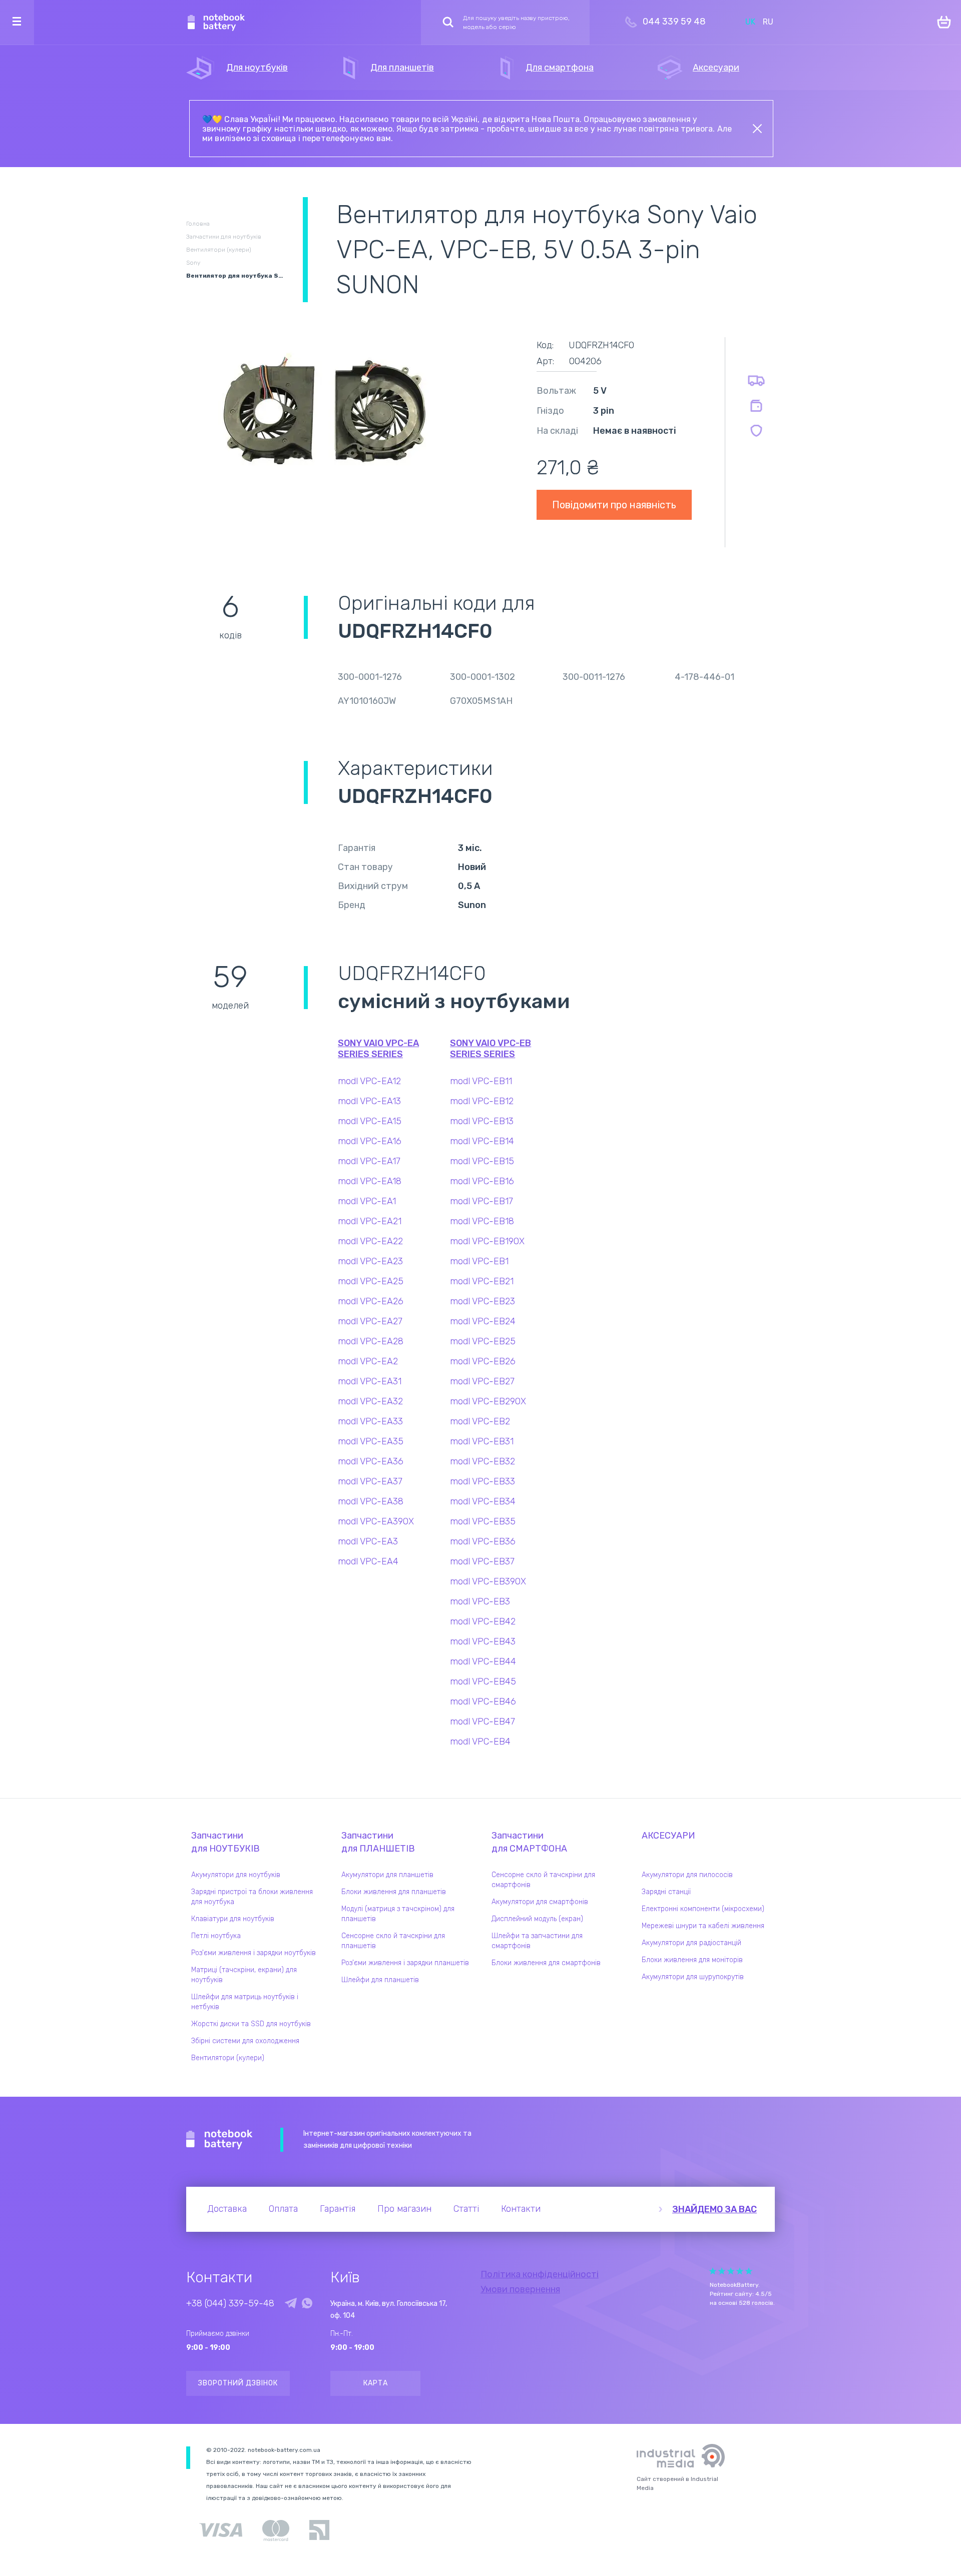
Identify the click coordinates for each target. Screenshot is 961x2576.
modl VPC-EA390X (376, 1521)
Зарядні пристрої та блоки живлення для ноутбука (252, 1897)
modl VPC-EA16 (370, 1141)
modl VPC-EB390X (488, 1581)
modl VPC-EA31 (370, 1381)
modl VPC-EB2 (480, 1421)
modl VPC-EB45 (483, 1681)
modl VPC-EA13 (369, 1101)
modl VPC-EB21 (482, 1281)
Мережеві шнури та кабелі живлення (703, 1926)
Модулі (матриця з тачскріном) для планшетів (398, 1914)
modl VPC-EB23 (483, 1301)
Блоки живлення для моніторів (692, 1960)
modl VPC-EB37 (482, 1561)
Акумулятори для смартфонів (540, 1902)
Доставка (227, 2209)
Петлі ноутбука (216, 1936)
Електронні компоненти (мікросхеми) (703, 1909)
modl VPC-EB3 (480, 1601)
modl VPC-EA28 (371, 1341)
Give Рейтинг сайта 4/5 (740, 2271)
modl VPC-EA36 (371, 1461)
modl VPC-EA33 (370, 1421)
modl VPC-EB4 (480, 1742)
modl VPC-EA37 (370, 1481)
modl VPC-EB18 (482, 1221)
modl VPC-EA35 (371, 1441)
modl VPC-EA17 (369, 1161)
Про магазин (404, 2209)
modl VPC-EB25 (483, 1341)
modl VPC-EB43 (483, 1641)
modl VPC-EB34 (483, 1501)
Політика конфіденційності (540, 2274)
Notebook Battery (219, 2140)
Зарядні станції (666, 1892)
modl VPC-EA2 (368, 1361)
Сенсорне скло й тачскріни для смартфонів (543, 1880)
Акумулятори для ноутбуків (236, 1875)
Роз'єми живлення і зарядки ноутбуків (254, 1953)
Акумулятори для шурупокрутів (693, 1977)
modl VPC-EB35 (483, 1521)
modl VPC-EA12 (369, 1081)
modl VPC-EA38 (371, 1501)
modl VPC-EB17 (482, 1201)
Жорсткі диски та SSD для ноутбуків (251, 2024)
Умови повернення (520, 2289)
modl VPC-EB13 (482, 1121)
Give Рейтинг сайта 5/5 (749, 2271)
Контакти (521, 2209)
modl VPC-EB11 (481, 1081)
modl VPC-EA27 (370, 1321)
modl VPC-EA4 (368, 1561)
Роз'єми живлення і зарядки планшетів (405, 1963)
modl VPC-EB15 (482, 1161)
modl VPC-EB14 (482, 1141)
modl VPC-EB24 (483, 1321)
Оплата (283, 2209)
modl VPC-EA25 (371, 1281)
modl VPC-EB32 (483, 1461)
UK (750, 22)
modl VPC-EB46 (483, 1701)
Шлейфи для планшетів (380, 1980)
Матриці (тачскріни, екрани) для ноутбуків (244, 1975)
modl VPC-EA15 (370, 1121)
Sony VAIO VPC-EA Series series (378, 1049)
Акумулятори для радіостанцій (691, 1943)
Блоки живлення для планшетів (394, 1892)
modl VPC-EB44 (483, 1661)
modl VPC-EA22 (370, 1241)
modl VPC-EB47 (483, 1722)
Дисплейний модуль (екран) (537, 1919)
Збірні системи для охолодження (245, 2041)
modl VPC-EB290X (488, 1401)
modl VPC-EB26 (483, 1361)
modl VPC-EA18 (370, 1181)
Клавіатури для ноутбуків (233, 1919)
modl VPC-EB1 (479, 1261)
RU (768, 22)
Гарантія (338, 2209)
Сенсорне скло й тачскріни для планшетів (393, 1941)
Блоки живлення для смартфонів (546, 1963)
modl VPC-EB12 (482, 1101)
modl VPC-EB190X (487, 1241)
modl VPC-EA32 (370, 1401)
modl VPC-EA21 (370, 1221)
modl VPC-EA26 (371, 1301)
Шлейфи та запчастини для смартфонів (537, 1941)
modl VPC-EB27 (482, 1381)
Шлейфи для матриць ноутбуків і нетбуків (245, 2002)
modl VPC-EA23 (370, 1261)
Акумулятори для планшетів (387, 1875)
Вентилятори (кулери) (228, 2058)
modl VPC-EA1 (367, 1201)
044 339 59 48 (674, 22)
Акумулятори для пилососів (687, 1875)
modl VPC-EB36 (483, 1541)
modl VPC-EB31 (482, 1441)
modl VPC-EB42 (483, 1621)
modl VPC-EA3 (368, 1541)
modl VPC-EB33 (483, 1481)
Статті (466, 2209)
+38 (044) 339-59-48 (230, 2303)
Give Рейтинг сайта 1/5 (713, 2271)
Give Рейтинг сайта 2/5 (722, 2271)
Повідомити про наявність (614, 505)
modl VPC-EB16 (482, 1181)
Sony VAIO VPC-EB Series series (491, 1049)
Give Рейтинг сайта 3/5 (731, 2271)
